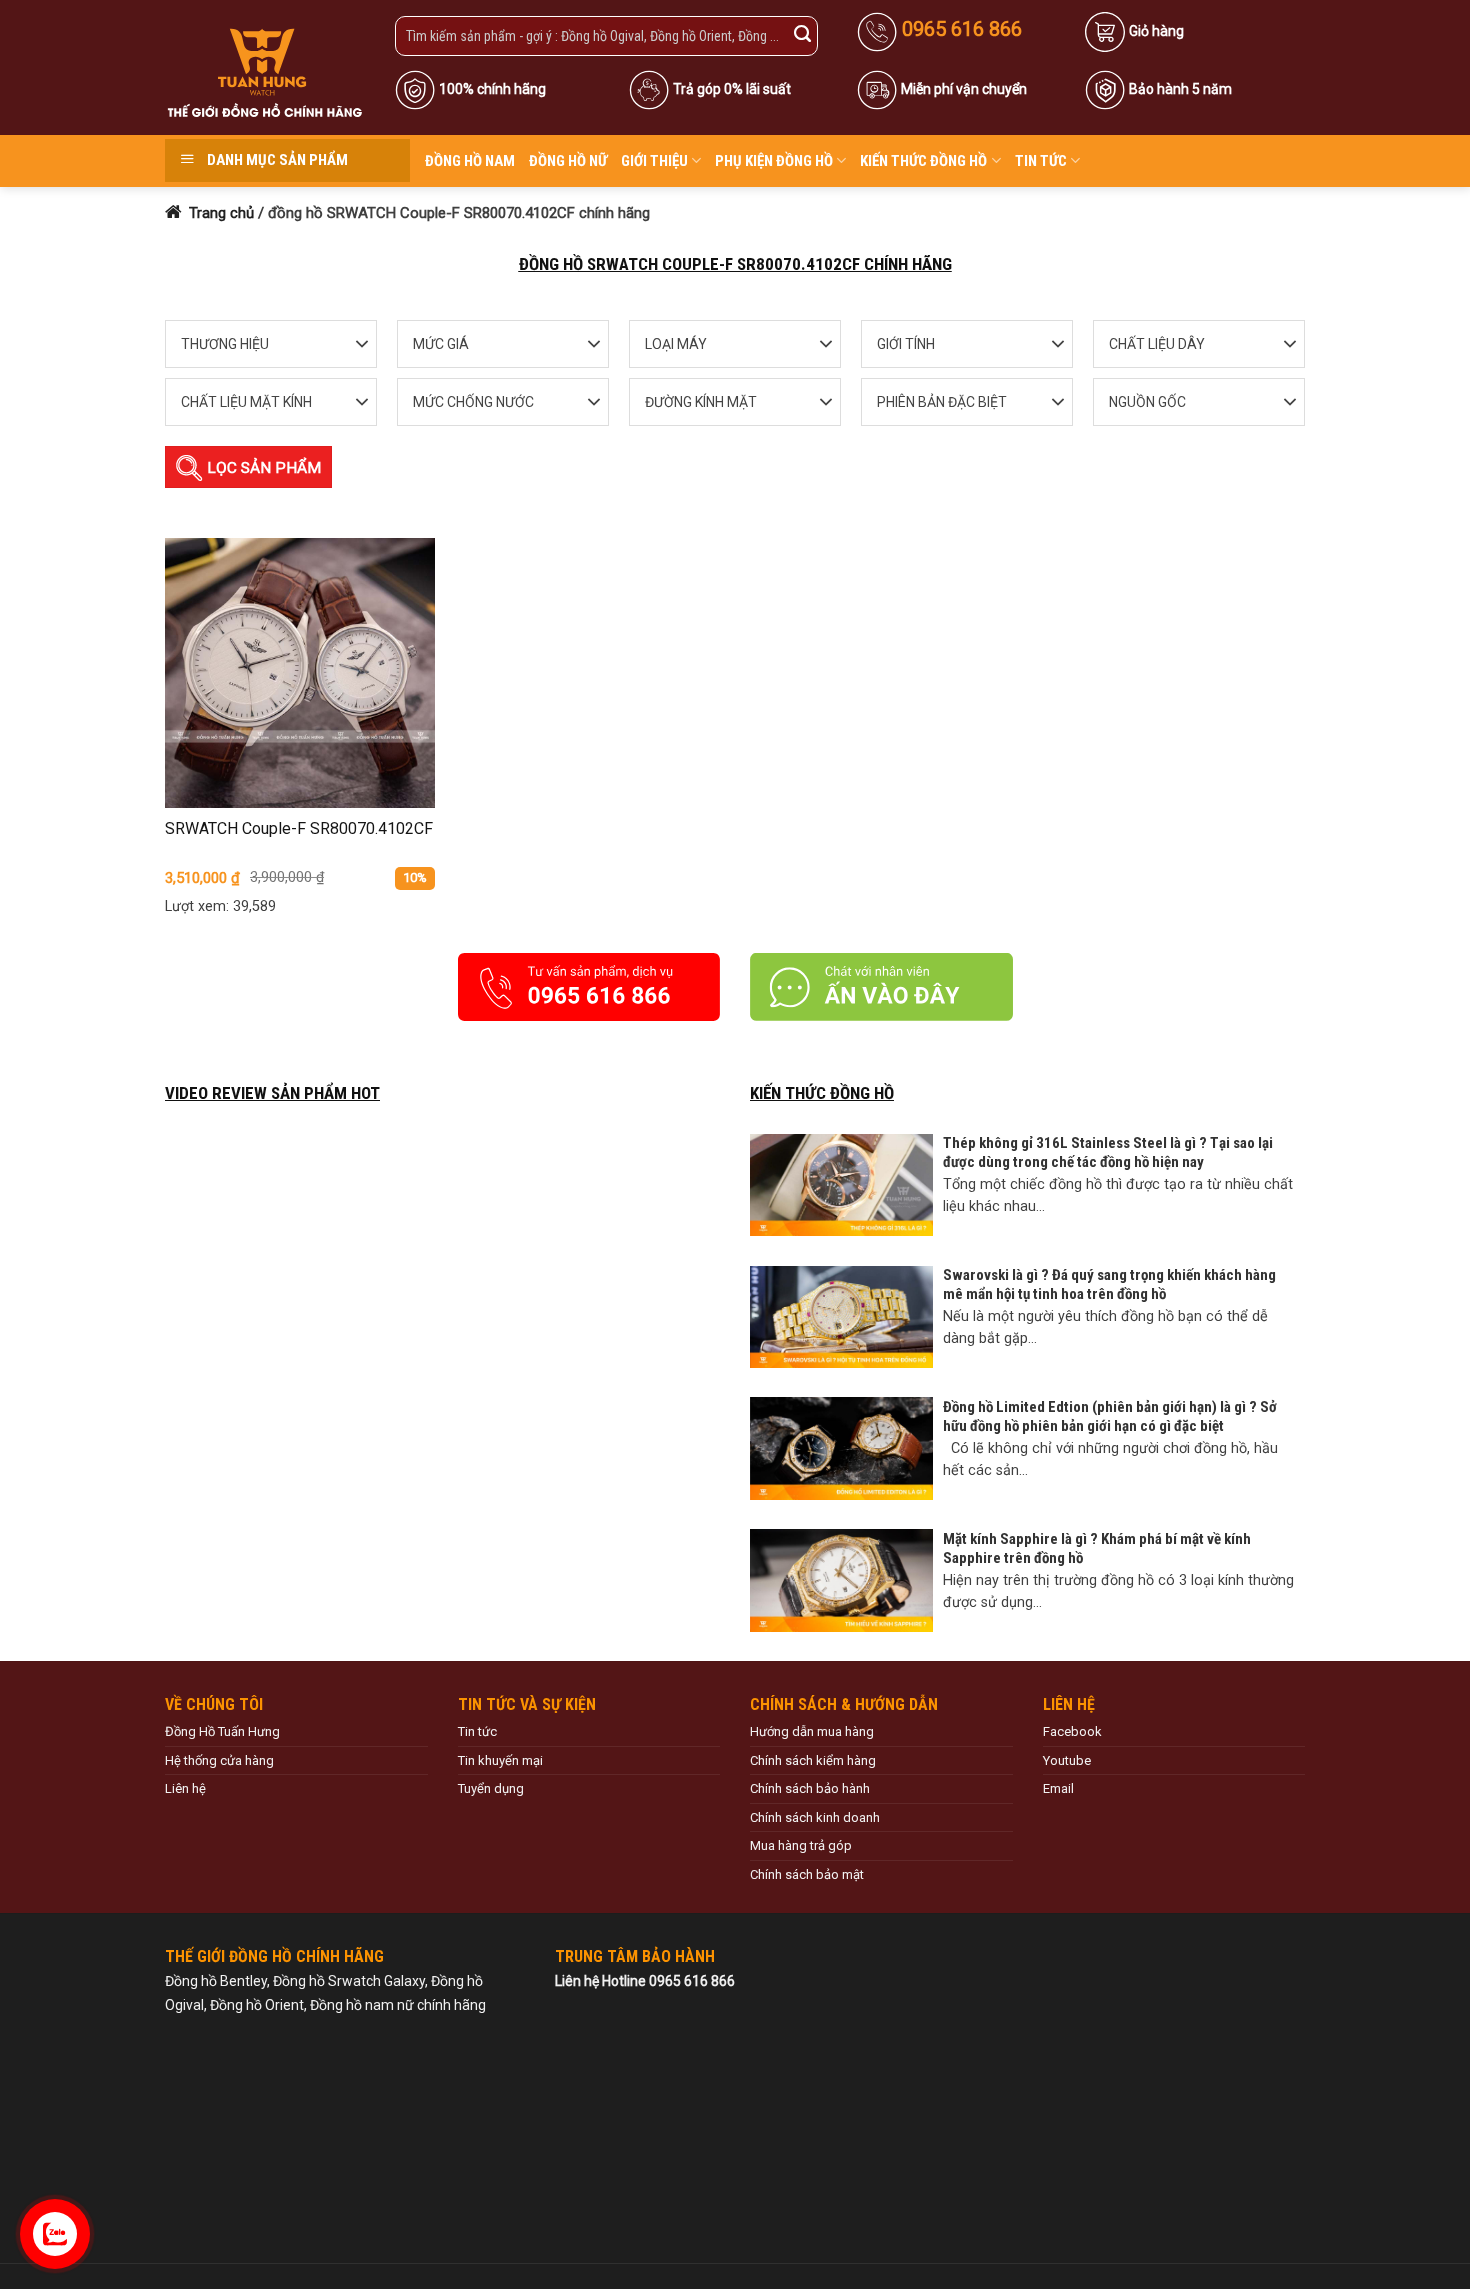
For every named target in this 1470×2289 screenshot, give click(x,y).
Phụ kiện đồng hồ (774, 161)
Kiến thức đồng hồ (923, 161)
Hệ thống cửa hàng (219, 1760)
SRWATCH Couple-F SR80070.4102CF (299, 828)
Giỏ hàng (1156, 31)
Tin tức (1041, 161)
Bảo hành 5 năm (1180, 89)
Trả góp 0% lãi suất (732, 89)
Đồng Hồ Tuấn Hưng (222, 1731)
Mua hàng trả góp (801, 1845)
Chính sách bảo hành (810, 1788)
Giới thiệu (654, 161)
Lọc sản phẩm (262, 468)
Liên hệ (185, 1788)
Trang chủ (219, 213)
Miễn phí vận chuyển (964, 89)
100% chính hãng (492, 89)
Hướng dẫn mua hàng (812, 1731)
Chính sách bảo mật (807, 1874)
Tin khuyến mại (500, 1760)
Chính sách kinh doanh (815, 1817)
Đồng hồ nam (470, 161)
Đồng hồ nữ (568, 161)
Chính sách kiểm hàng (813, 1760)
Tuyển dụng (491, 1788)
